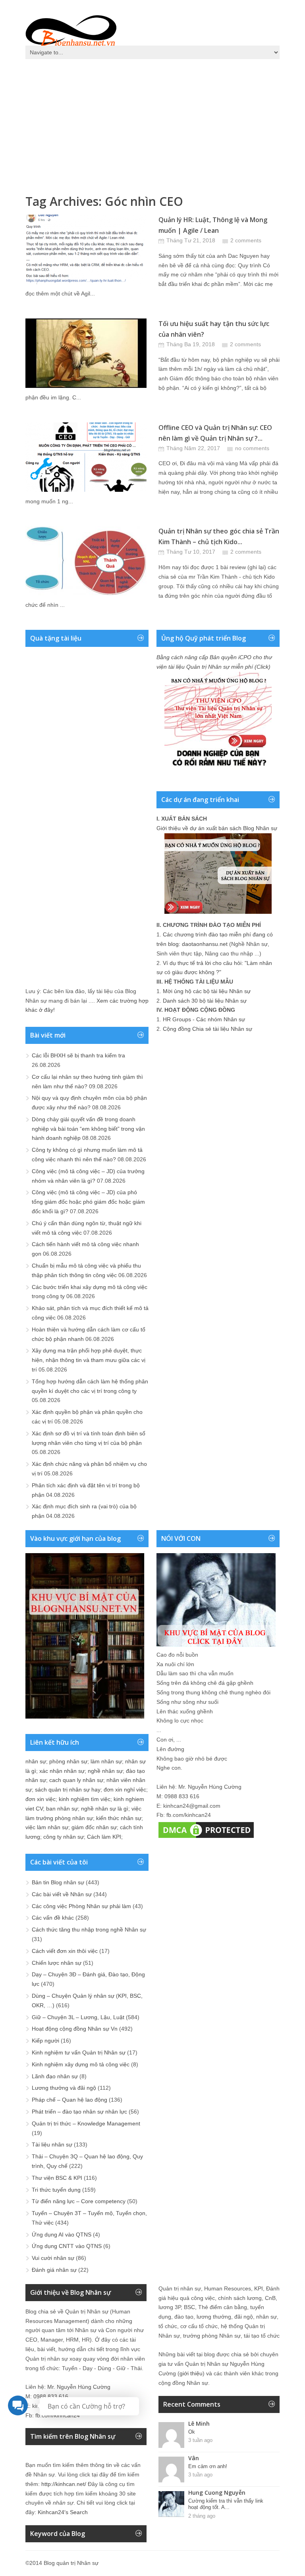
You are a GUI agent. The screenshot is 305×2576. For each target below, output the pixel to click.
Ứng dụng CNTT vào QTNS (67, 2246)
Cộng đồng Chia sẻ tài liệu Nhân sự (208, 1029)
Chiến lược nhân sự (57, 1963)
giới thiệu (191, 2373)
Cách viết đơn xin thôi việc (65, 1951)
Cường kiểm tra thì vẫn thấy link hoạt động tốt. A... (226, 2504)
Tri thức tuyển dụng (56, 2190)
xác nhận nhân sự (62, 1771)
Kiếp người (45, 2041)
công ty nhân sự (64, 1837)
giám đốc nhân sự (94, 1827)
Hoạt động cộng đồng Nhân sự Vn (75, 2029)
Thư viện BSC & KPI (57, 2178)
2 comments (246, 240)
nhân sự (36, 1761)
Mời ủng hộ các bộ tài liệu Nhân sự (207, 991)
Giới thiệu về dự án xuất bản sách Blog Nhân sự (217, 828)
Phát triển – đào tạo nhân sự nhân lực (79, 2112)
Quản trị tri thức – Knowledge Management (86, 2123)
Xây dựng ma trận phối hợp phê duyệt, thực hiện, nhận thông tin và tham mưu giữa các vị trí (89, 1360)
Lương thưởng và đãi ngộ (64, 2088)
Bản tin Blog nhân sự (58, 1882)
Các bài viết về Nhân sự (62, 1894)
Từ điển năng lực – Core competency (79, 2201)
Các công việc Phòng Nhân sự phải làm (81, 1906)
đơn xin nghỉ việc (125, 1790)
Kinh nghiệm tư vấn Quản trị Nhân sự (79, 2052)
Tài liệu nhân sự (52, 2144)
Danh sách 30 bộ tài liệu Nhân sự (205, 1001)
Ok (192, 2432)
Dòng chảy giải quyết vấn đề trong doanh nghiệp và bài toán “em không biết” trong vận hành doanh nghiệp (88, 1129)
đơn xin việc (41, 1799)
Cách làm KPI (104, 1837)
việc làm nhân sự (47, 1827)
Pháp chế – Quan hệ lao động (69, 2100)
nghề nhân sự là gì (105, 1809)
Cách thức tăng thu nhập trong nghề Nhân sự (89, 1930)
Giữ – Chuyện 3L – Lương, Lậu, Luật (78, 2017)
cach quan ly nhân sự (76, 1780)
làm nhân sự (106, 1761)
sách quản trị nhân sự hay (68, 1790)
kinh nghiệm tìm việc (85, 1799)
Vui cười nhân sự (53, 2258)
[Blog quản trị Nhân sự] (71, 30)
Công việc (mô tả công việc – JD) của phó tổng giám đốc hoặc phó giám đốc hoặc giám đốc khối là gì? (88, 1202)
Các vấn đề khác (53, 1918)
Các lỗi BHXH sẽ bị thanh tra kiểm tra (78, 1055)
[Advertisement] (152, 123)
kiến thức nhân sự (119, 1818)
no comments (252, 448)
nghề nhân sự (105, 1771)
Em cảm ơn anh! (208, 2466)
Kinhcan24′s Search (63, 2512)
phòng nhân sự (68, 1761)
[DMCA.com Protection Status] (206, 1838)
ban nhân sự (62, 1809)
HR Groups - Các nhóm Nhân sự (204, 1019)
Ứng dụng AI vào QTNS (62, 2235)
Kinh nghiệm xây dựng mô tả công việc (81, 2064)
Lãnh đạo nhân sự (55, 2076)
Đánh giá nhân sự (54, 2270)
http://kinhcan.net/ (64, 2484)
